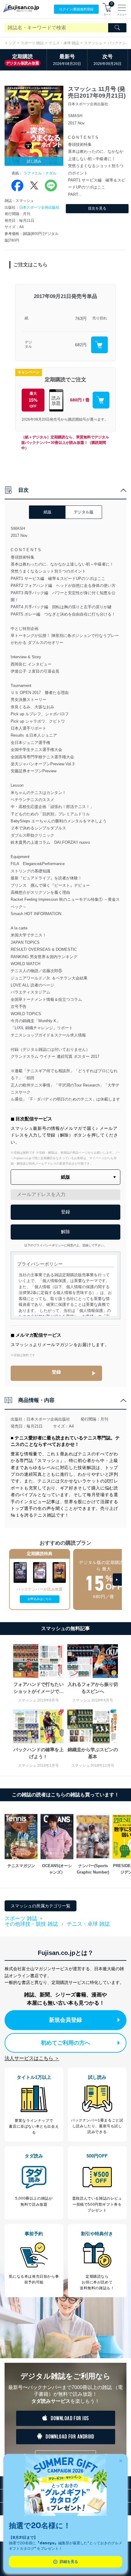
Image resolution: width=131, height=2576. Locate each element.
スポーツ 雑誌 (32, 43)
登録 (56, 1372)
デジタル (28, 345)
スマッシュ (93, 43)
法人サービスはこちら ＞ (32, 2058)
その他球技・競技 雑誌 (31, 1924)
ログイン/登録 (76, 9)
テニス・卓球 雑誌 (64, 43)
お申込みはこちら (40, 1599)
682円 (81, 345)
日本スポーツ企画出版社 (39, 207)
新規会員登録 (65, 2020)
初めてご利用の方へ (65, 2043)
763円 (81, 318)
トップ (10, 43)
